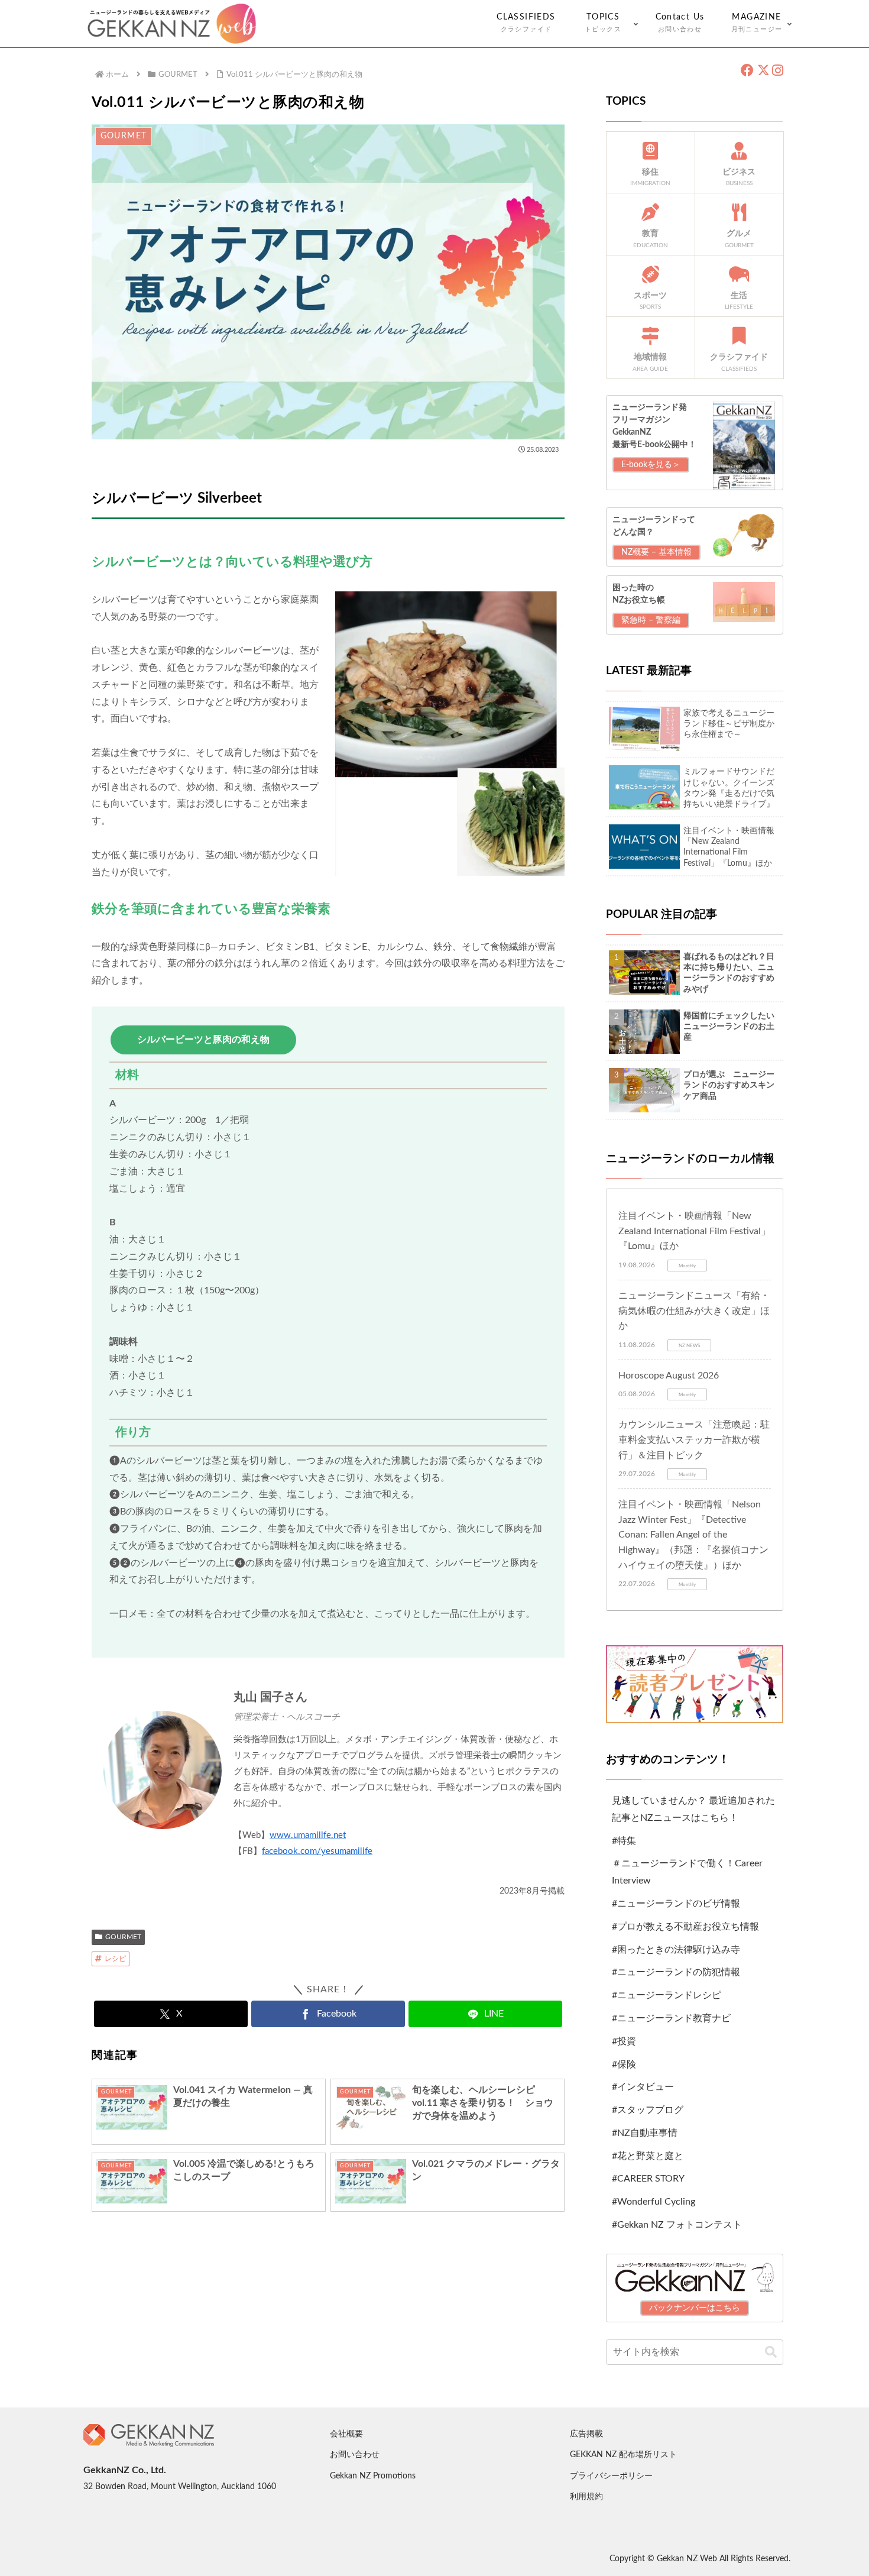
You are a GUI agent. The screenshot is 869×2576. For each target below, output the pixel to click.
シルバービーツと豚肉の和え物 (203, 1040)
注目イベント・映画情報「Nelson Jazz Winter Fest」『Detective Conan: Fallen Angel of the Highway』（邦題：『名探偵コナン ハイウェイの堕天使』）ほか (693, 1535)
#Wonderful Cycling (654, 2202)
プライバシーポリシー (611, 2476)
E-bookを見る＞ (651, 465)
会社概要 (346, 2434)
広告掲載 (586, 2434)
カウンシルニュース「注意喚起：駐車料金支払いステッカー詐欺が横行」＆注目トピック (694, 1440)
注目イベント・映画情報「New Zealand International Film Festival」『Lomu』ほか (694, 1231)
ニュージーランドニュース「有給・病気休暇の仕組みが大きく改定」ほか (694, 1311)
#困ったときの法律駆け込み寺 (676, 1950)
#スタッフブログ (648, 2110)
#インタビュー (643, 2087)
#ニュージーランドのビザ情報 (676, 1904)
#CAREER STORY (648, 2179)
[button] (771, 2352)
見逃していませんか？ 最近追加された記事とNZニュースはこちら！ (693, 1809)
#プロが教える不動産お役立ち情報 (685, 1927)
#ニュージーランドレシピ (667, 1995)
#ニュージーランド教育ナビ (671, 2018)
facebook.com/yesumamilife (317, 1851)
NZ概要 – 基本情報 (656, 552)
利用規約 (586, 2497)
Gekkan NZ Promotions (373, 2476)
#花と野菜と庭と (648, 2156)
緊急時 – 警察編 (651, 620)
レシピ (115, 1959)
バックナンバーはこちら (695, 2308)
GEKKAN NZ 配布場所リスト (623, 2455)
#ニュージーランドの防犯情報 (676, 1972)
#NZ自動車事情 (645, 2133)
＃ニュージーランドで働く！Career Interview (687, 1872)
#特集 (624, 1841)
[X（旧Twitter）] (763, 71)
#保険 (624, 2064)
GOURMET (123, 1937)
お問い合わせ (355, 2455)
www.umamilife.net (308, 1835)
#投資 (624, 2041)
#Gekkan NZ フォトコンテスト (677, 2225)
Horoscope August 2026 (669, 1376)
